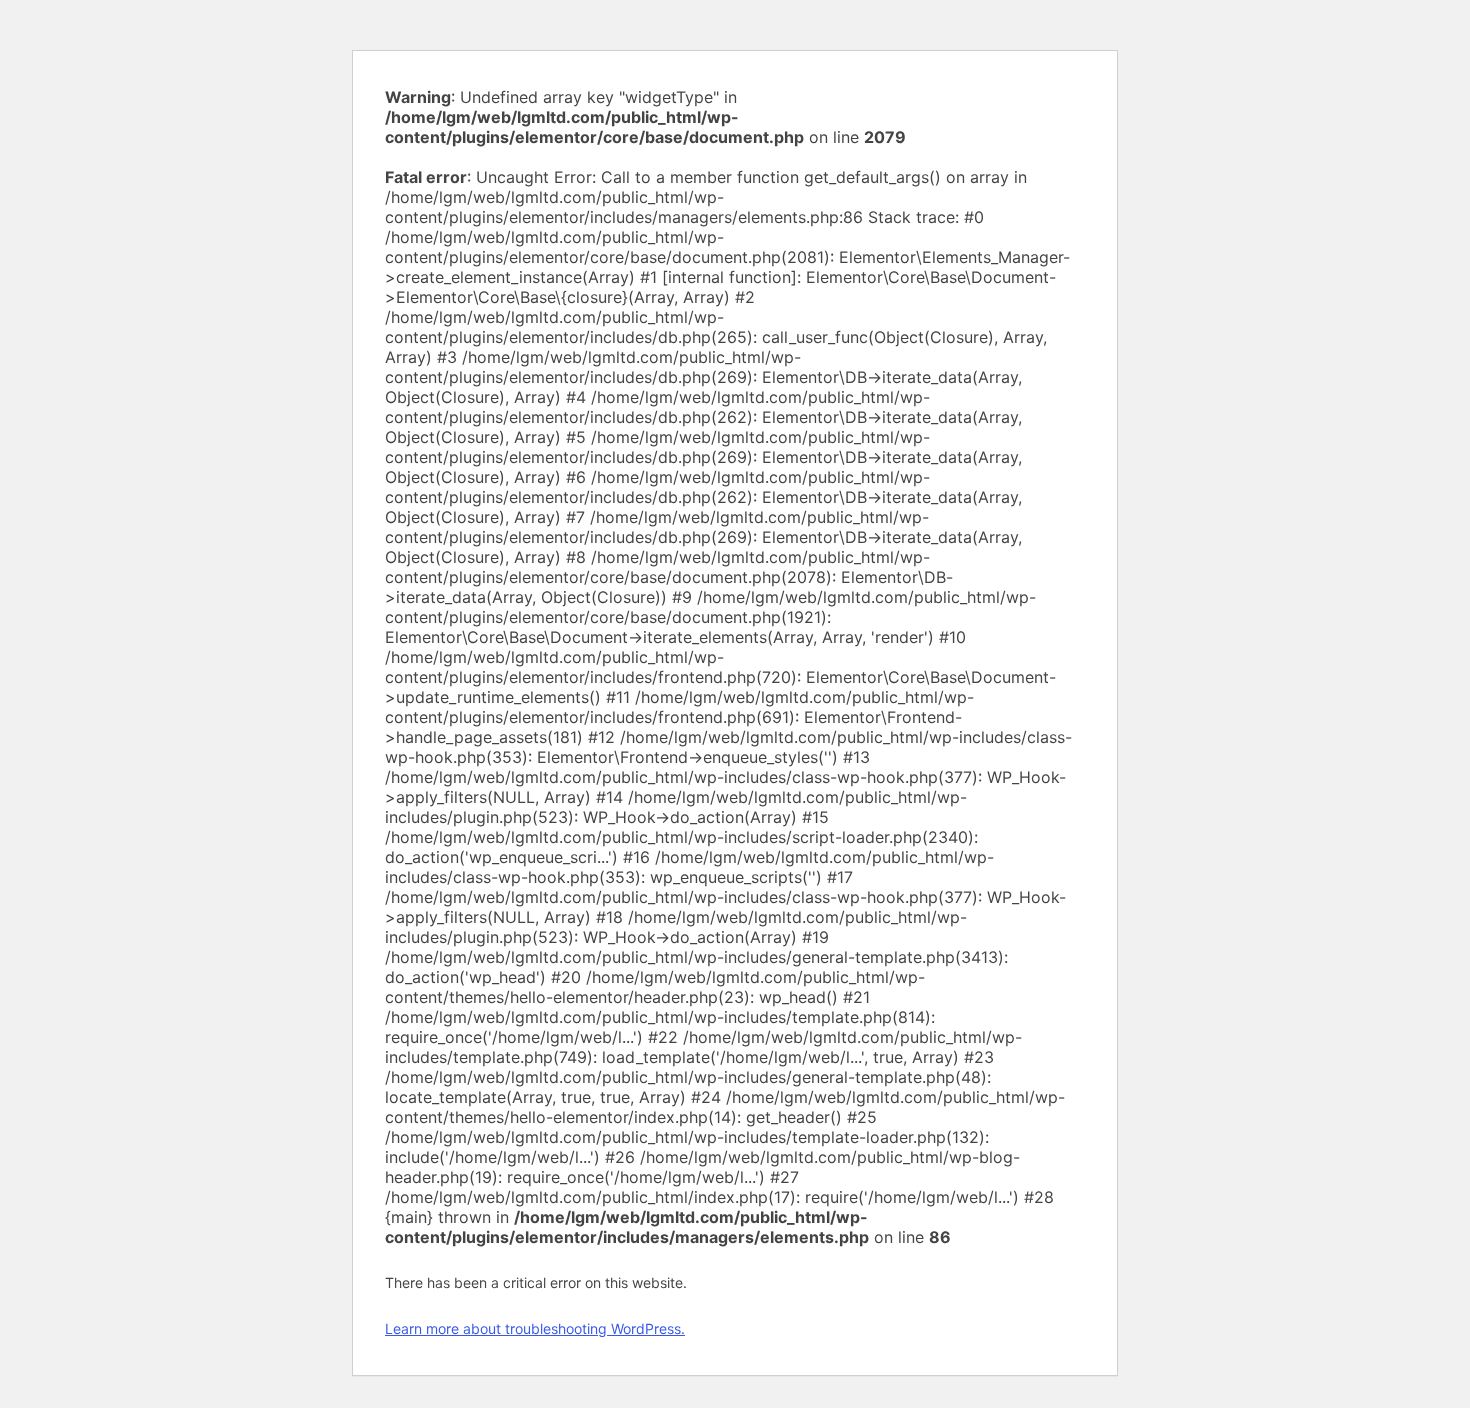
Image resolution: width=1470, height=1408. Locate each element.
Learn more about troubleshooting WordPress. (535, 1328)
